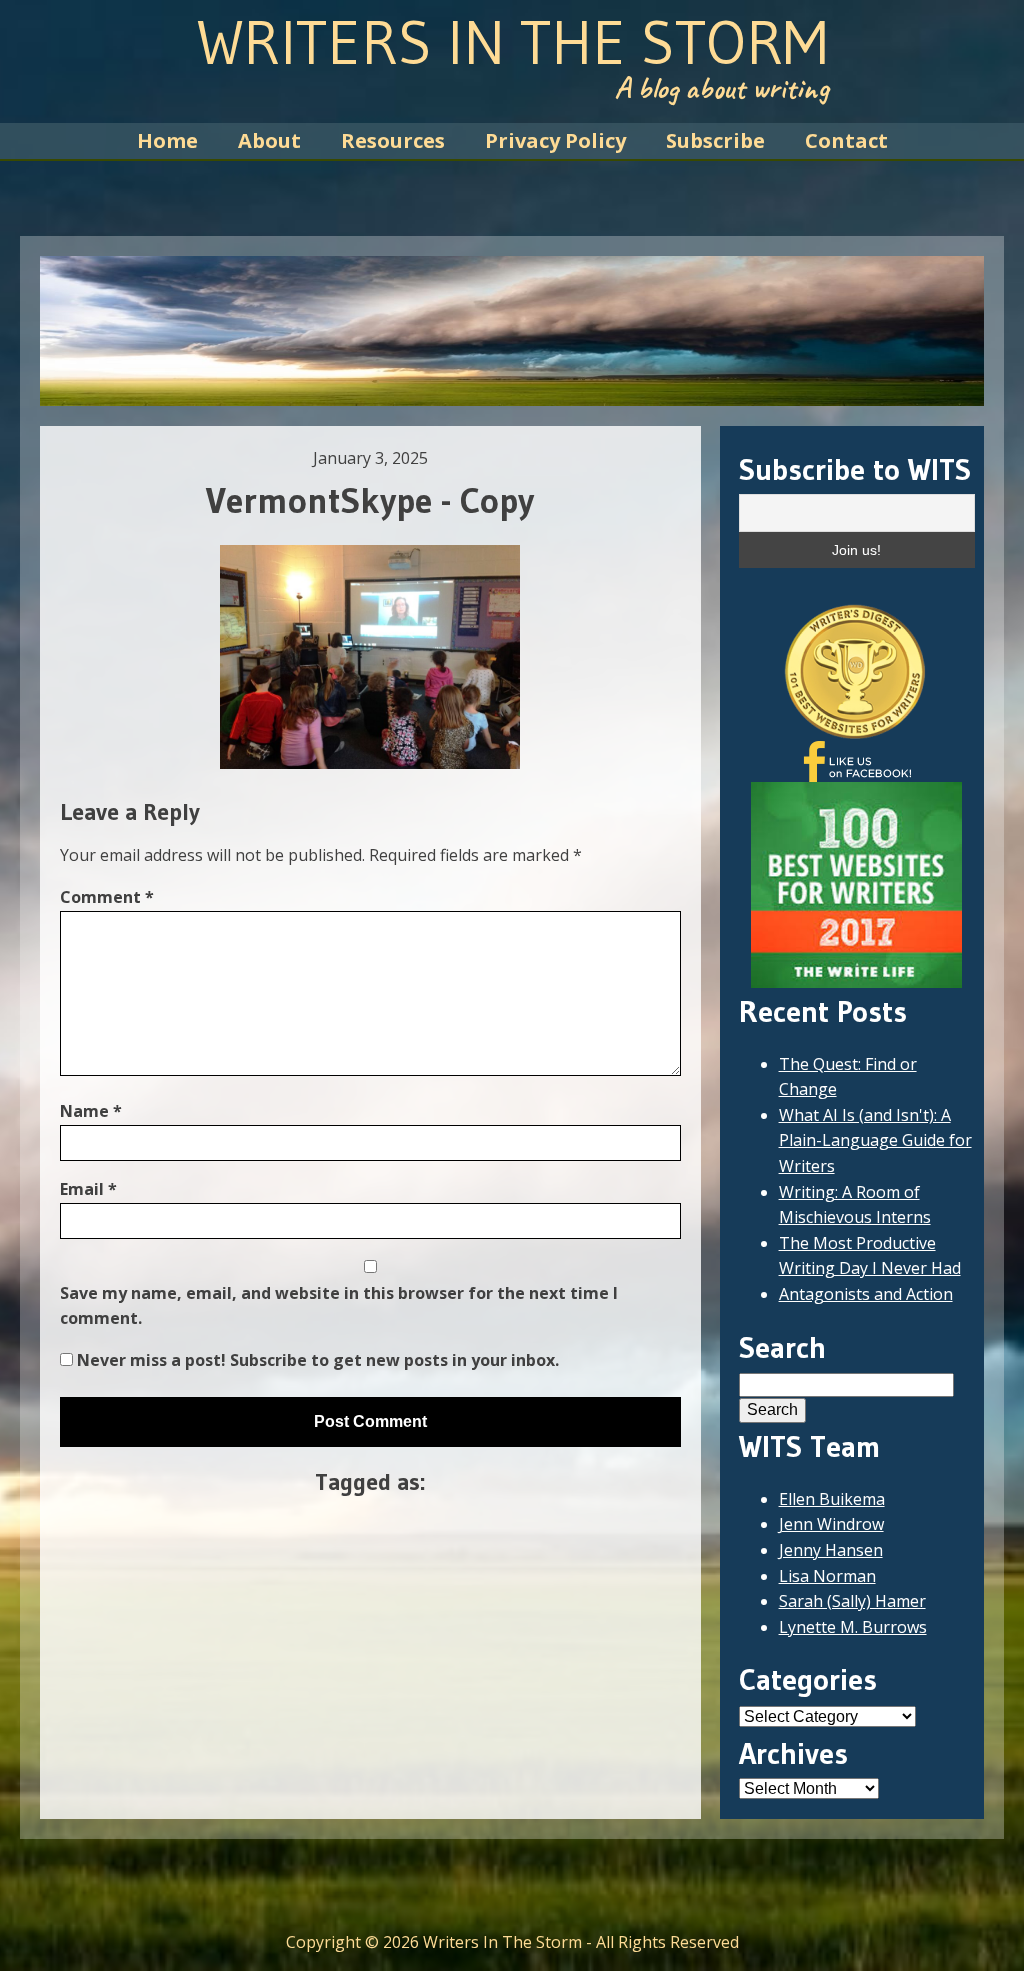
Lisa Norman (827, 1576)
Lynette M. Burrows (853, 1627)
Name (91, 1111)
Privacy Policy (555, 140)
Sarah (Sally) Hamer (852, 1601)
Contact (846, 140)
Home (167, 140)
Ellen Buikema (832, 1499)
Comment (107, 897)
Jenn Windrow (831, 1524)
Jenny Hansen (831, 1550)
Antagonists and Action (866, 1294)
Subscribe (715, 140)
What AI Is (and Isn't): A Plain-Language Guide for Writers (875, 1140)
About (269, 140)
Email (88, 1189)
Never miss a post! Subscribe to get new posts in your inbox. (316, 1360)
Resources (393, 140)
